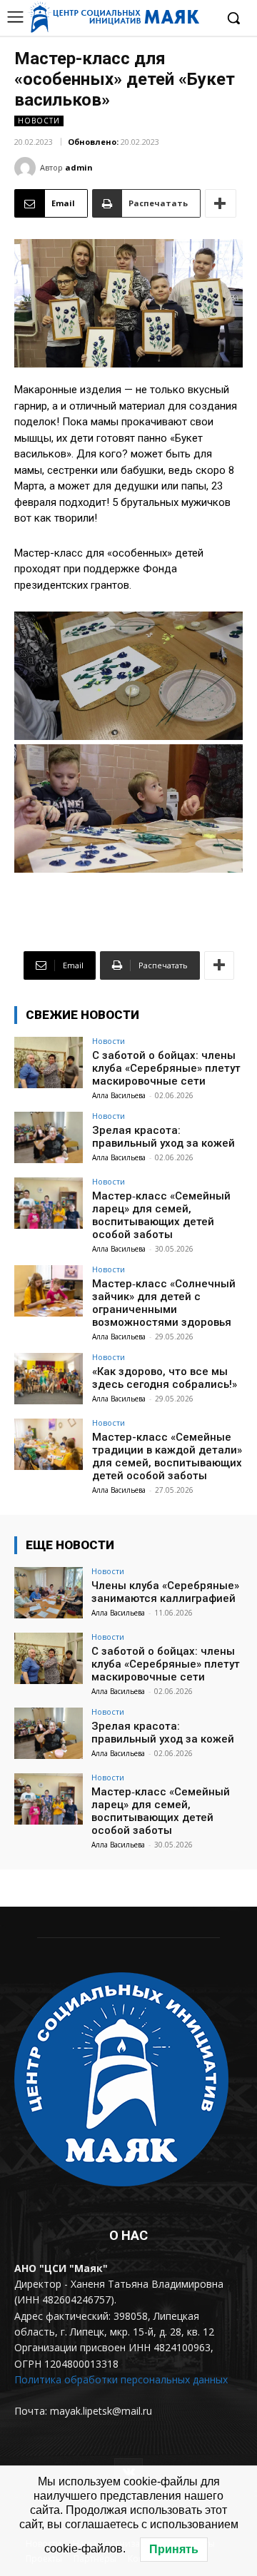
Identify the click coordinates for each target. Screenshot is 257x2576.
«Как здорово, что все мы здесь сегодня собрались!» (165, 1378)
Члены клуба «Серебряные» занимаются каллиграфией (165, 1592)
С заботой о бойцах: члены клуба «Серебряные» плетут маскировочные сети (166, 1068)
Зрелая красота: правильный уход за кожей (163, 1137)
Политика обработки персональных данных (121, 2379)
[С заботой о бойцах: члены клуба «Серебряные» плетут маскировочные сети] (49, 1063)
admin (79, 167)
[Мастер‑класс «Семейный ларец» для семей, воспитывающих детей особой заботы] (49, 1203)
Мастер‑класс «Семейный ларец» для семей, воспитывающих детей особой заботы (161, 1215)
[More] (221, 203)
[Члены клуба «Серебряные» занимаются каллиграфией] (49, 1593)
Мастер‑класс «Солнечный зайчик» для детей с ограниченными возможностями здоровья (164, 1303)
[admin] (27, 168)
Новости (39, 121)
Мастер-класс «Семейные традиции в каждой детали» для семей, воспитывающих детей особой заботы (167, 1456)
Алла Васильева (119, 1095)
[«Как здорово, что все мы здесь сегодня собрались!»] (49, 1379)
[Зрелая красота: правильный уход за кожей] (49, 1137)
